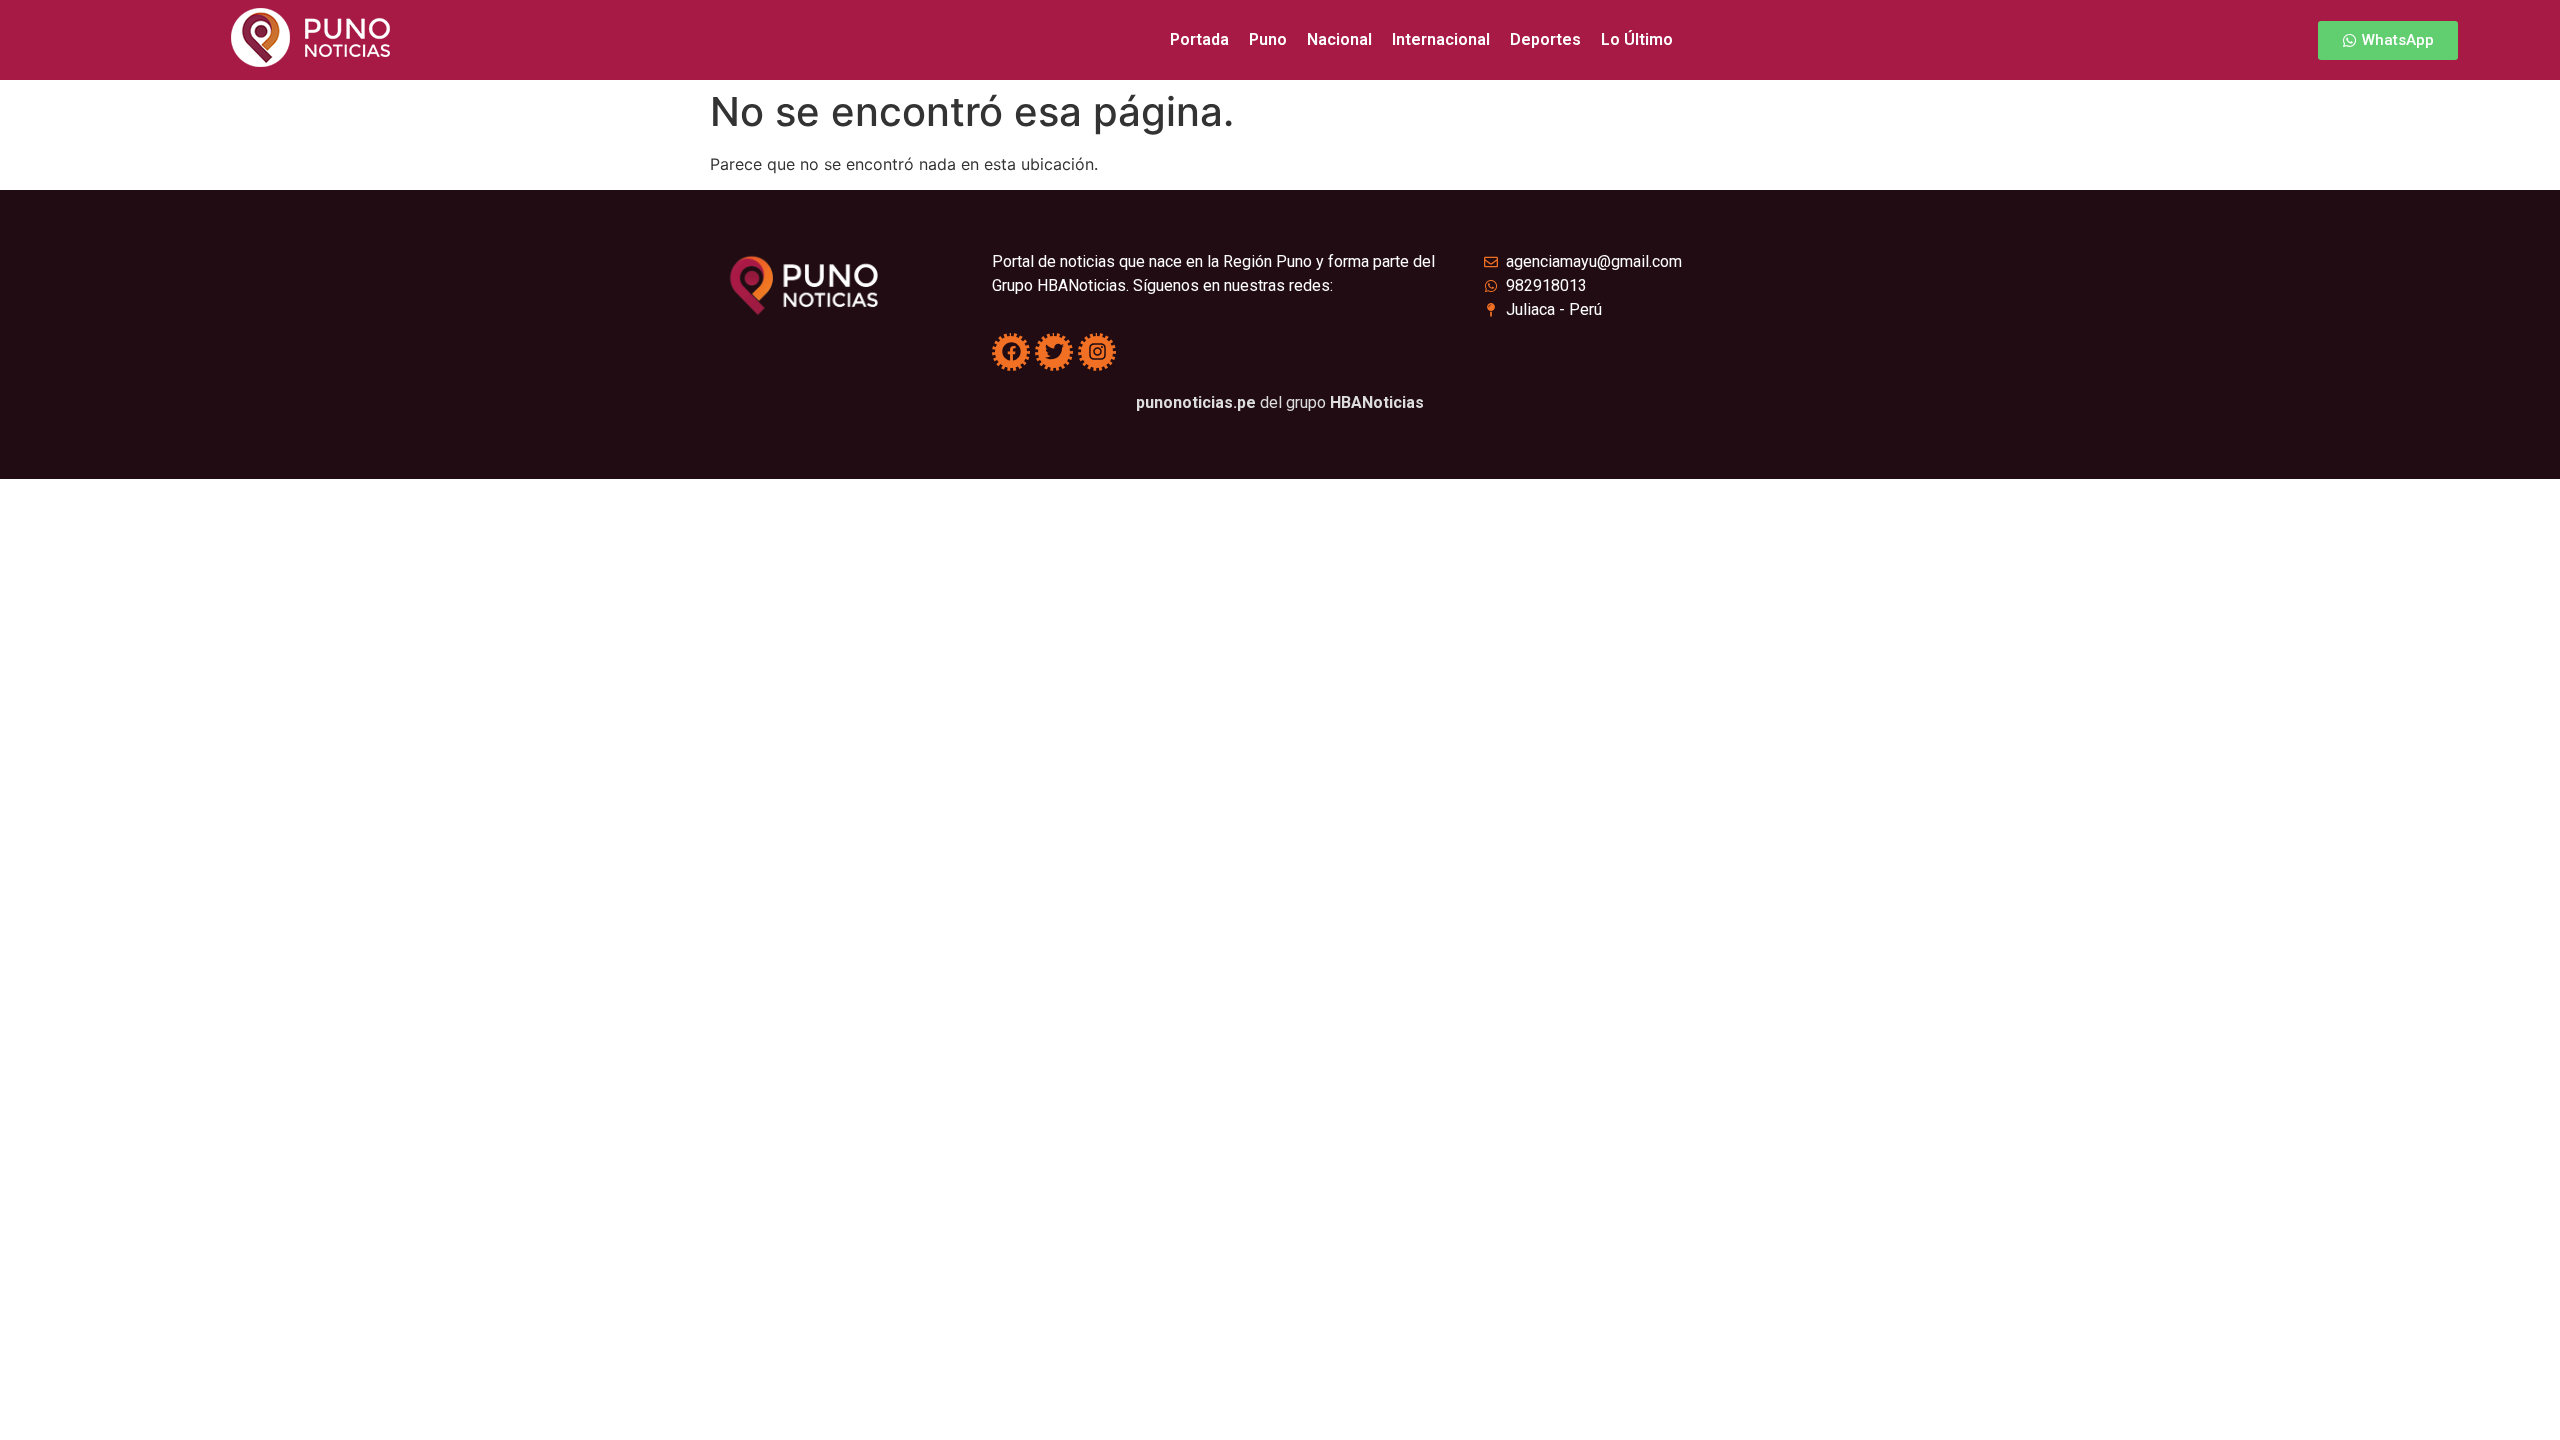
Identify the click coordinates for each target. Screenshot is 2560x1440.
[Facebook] (1011, 352)
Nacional (1339, 39)
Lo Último (1637, 39)
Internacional (1441, 39)
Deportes (1545, 39)
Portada (1199, 39)
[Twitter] (1054, 352)
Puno (1268, 39)
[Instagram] (1097, 352)
